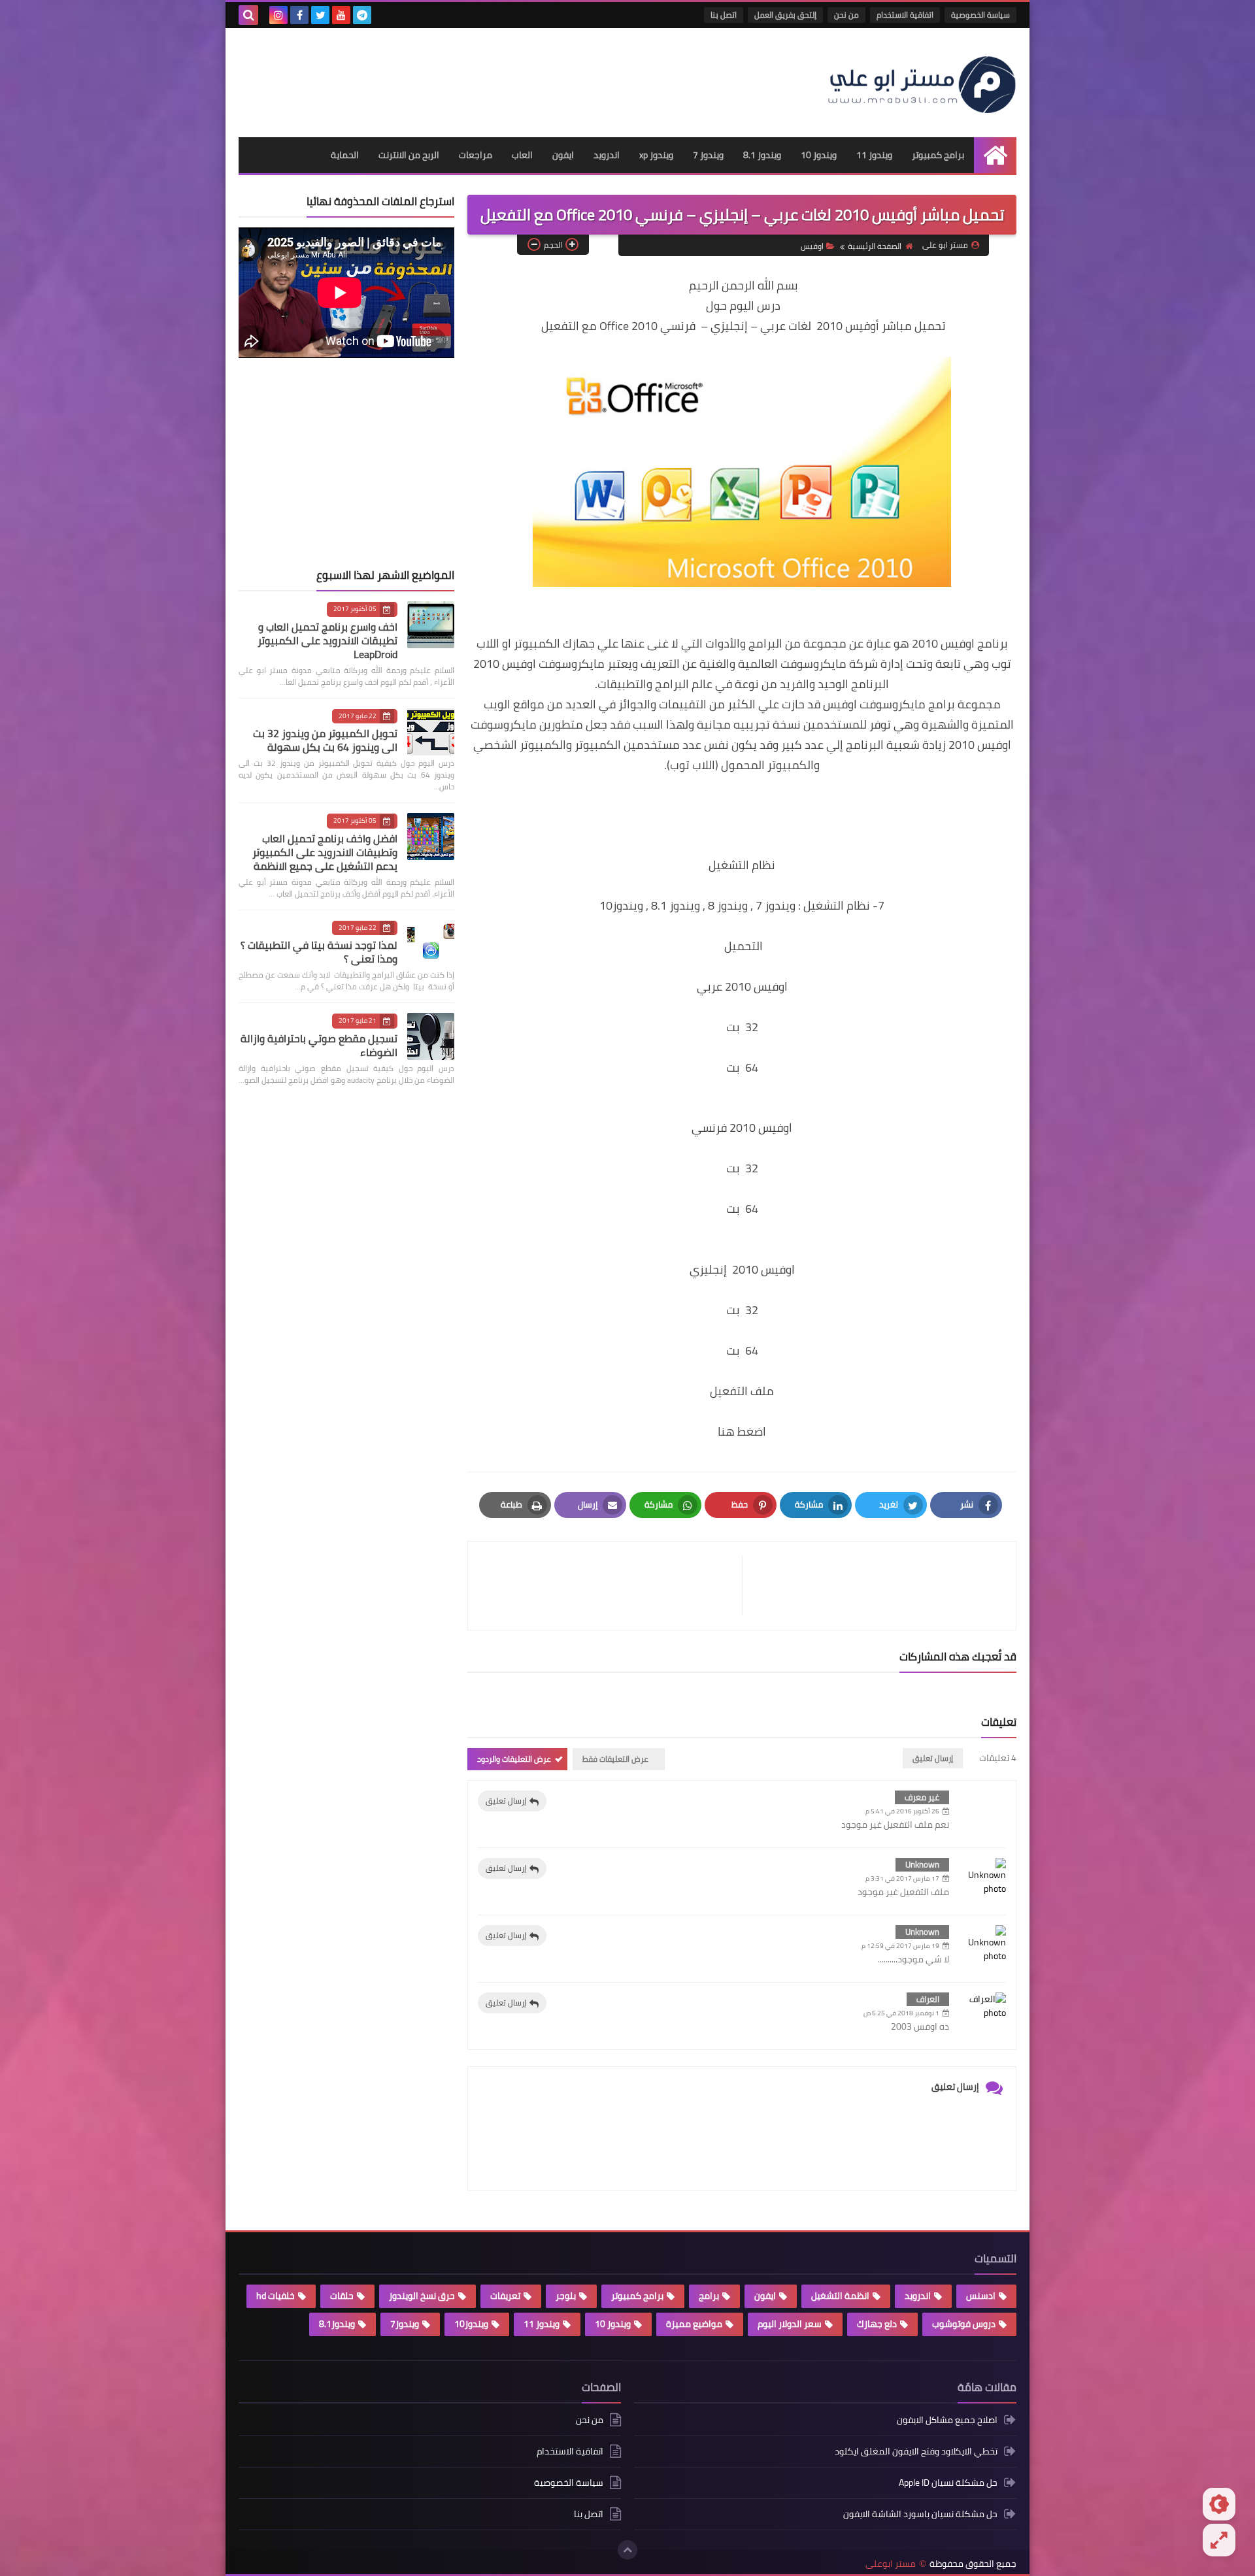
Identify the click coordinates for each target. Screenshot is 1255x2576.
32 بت (742, 1027)
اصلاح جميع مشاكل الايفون (947, 2421)
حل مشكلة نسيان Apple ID (948, 2483)
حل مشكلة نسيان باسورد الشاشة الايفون (920, 2514)
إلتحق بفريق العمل (785, 15)
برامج (709, 2296)
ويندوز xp (656, 155)
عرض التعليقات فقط (615, 1759)
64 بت (742, 1067)
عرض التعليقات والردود (514, 1759)
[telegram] (362, 15)
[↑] (627, 2550)
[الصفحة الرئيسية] (995, 155)
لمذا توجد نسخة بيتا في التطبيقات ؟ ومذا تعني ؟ (319, 952)
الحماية (345, 155)
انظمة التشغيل (840, 2296)
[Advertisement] (477, 77)
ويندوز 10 (819, 155)
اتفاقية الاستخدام (905, 15)
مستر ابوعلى (891, 2564)
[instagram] (278, 15)
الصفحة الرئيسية (875, 246)
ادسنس (981, 2296)
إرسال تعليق (506, 1801)
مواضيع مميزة (694, 2324)
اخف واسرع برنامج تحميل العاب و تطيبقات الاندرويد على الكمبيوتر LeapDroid (327, 640)
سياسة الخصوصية (980, 15)
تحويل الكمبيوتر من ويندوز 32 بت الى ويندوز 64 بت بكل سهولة (325, 740)
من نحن (846, 15)
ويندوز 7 (708, 155)
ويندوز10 (471, 2324)
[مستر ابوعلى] (922, 83)
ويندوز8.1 (337, 2324)
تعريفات (505, 2296)
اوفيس (812, 246)
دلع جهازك (877, 2324)
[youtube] (341, 15)
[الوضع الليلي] (1219, 2504)
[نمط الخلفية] (1219, 2540)
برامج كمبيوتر (938, 155)
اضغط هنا (742, 1431)
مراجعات (476, 155)
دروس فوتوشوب (964, 2324)
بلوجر (566, 2296)
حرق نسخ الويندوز (422, 2296)
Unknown (922, 1864)
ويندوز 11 (874, 155)
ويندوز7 (405, 2324)
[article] (611, 1586)
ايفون (563, 155)
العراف (928, 1999)
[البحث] (248, 15)
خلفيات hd (276, 2296)
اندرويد (607, 155)
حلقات (342, 2296)
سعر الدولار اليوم (790, 2324)
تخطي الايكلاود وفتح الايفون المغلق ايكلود (916, 2451)
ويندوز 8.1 (762, 155)
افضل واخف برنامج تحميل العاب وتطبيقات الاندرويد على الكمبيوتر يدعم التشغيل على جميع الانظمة (325, 852)
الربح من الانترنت (409, 155)
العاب (522, 155)
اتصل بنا (724, 15)
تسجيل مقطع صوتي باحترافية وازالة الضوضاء (319, 1045)
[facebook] (299, 15)
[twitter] (320, 15)
